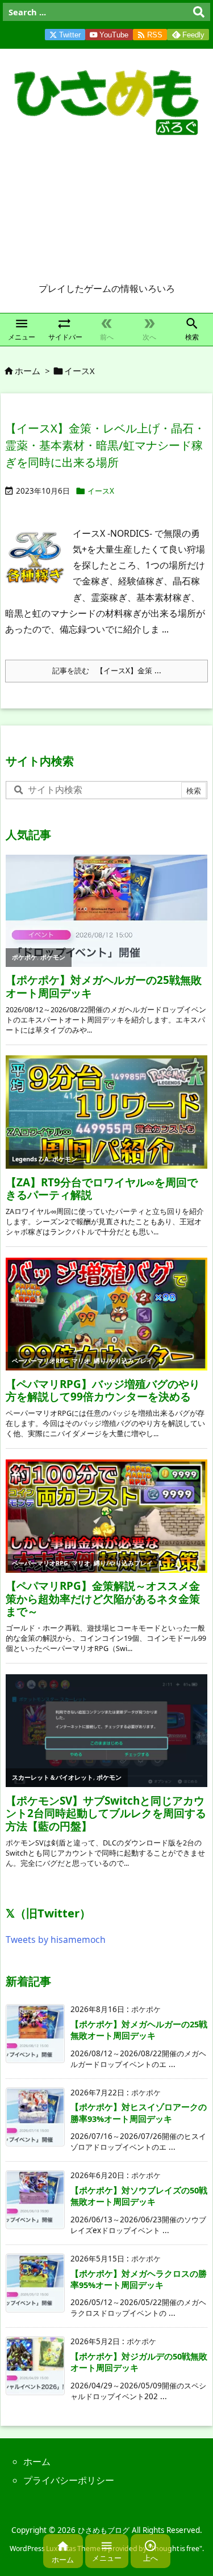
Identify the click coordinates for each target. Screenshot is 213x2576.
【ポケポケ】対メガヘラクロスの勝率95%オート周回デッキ (139, 2279)
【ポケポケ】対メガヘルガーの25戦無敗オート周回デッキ (139, 2030)
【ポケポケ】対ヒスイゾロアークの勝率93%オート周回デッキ (139, 2112)
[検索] (199, 12)
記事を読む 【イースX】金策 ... (107, 670)
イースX (101, 491)
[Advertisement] (106, 213)
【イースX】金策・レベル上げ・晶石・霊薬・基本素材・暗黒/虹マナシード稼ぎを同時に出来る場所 (105, 445)
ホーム (28, 371)
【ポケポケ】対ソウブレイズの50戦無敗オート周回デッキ (139, 2196)
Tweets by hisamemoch (56, 1940)
